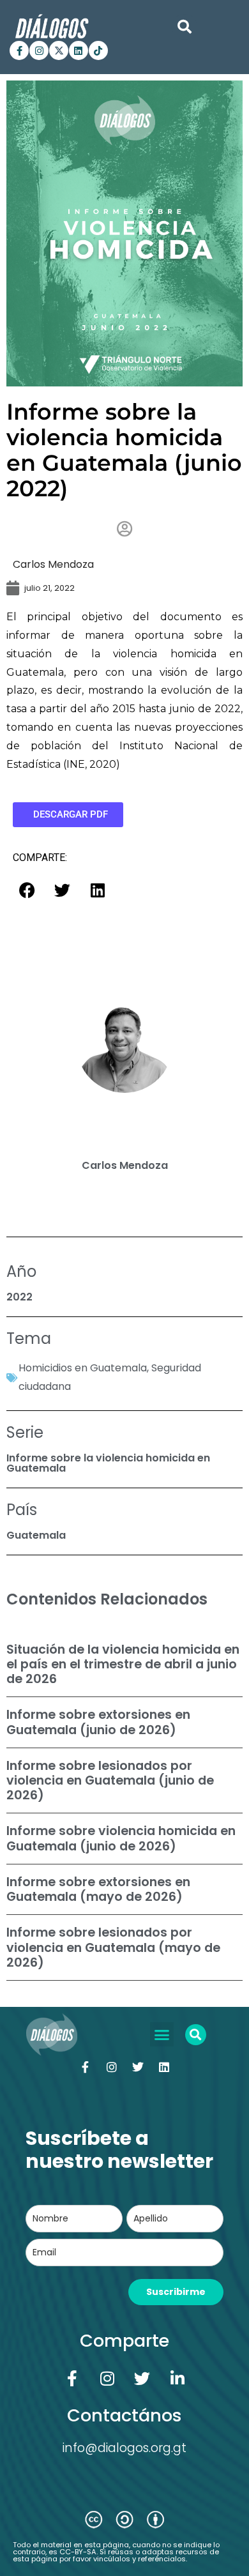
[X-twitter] (59, 50)
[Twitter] (138, 2067)
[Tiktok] (98, 50)
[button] (185, 27)
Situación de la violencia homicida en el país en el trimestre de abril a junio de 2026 (123, 1664)
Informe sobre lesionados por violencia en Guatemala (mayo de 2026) (113, 1947)
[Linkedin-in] (177, 2378)
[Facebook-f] (19, 50)
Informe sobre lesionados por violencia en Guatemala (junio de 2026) (110, 1780)
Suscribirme (176, 2292)
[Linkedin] (79, 50)
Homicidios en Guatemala (83, 1368)
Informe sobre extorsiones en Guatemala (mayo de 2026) (98, 1889)
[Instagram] (39, 50)
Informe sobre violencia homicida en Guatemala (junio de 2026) (121, 1838)
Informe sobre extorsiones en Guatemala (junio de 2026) (98, 1722)
